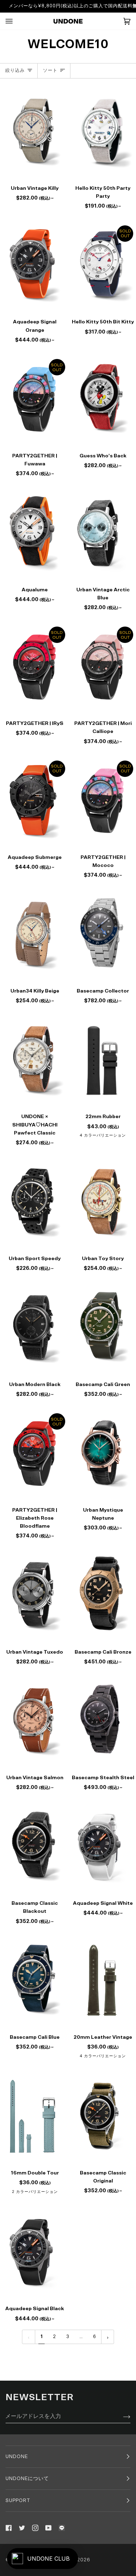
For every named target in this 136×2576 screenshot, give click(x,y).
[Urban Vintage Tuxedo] (34, 1595)
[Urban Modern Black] (34, 1327)
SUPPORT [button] (18, 2501)
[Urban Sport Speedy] (34, 1202)
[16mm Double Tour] (34, 2116)
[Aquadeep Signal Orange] (34, 265)
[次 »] (108, 2337)
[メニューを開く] (16, 21)
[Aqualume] (34, 533)
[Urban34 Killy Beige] (34, 934)
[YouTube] (48, 2528)
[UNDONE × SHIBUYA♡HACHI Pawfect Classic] (34, 1060)
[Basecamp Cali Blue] (34, 1980)
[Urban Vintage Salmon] (34, 1720)
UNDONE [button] (17, 2457)
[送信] (121, 2416)
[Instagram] (35, 2528)
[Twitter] (22, 2528)
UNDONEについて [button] (27, 2479)
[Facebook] (9, 2528)
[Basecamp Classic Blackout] (34, 1846)
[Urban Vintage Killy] (34, 131)
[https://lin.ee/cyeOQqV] (62, 2528)
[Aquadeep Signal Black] (34, 2252)
